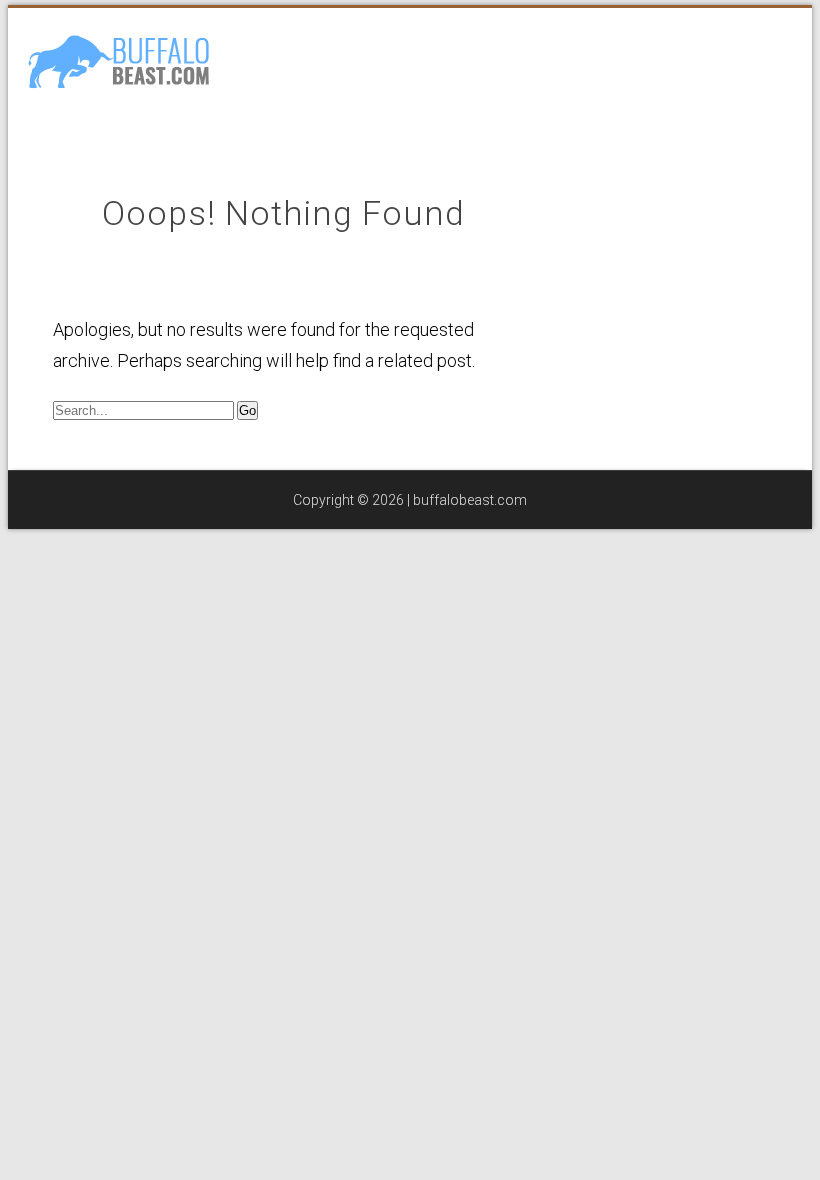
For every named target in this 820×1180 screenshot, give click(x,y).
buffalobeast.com (470, 500)
